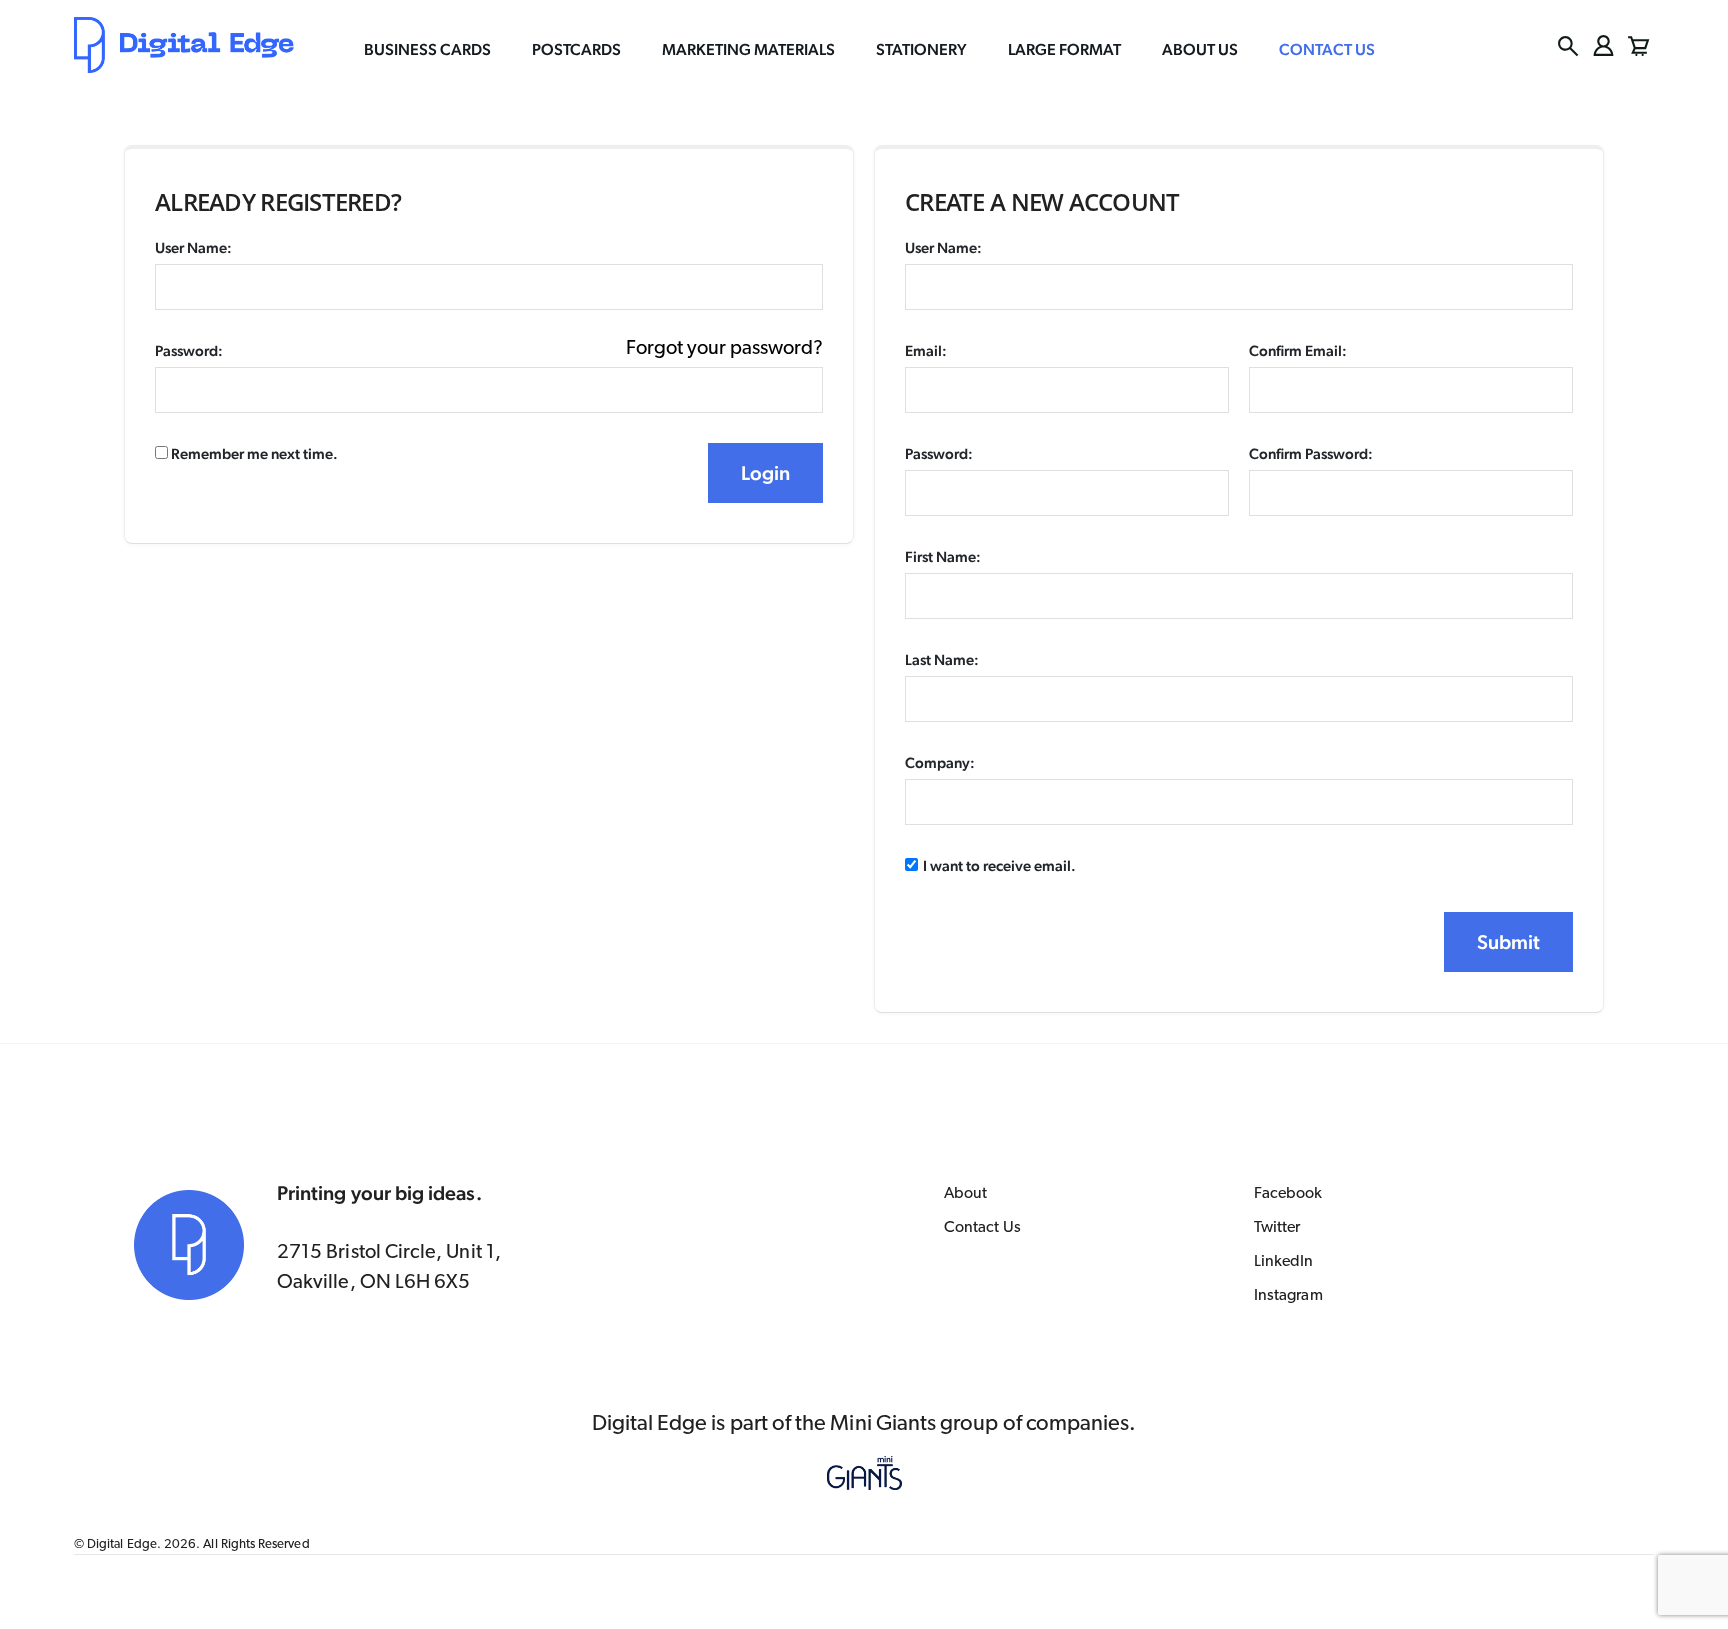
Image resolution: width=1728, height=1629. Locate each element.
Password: (189, 350)
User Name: (193, 247)
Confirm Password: (1311, 453)
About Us (1200, 49)
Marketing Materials (748, 49)
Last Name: (942, 659)
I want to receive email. (999, 865)
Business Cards (427, 49)
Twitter (1277, 1228)
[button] (1568, 46)
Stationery (921, 49)
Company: (940, 762)
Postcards (576, 49)
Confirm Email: (1298, 350)
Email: (926, 350)
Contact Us (1327, 49)
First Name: (943, 556)
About (965, 1194)
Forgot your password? (724, 349)
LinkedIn (1284, 1262)
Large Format (1064, 49)
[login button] (1603, 45)
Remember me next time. (253, 453)
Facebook (1288, 1194)
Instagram (1288, 1296)
